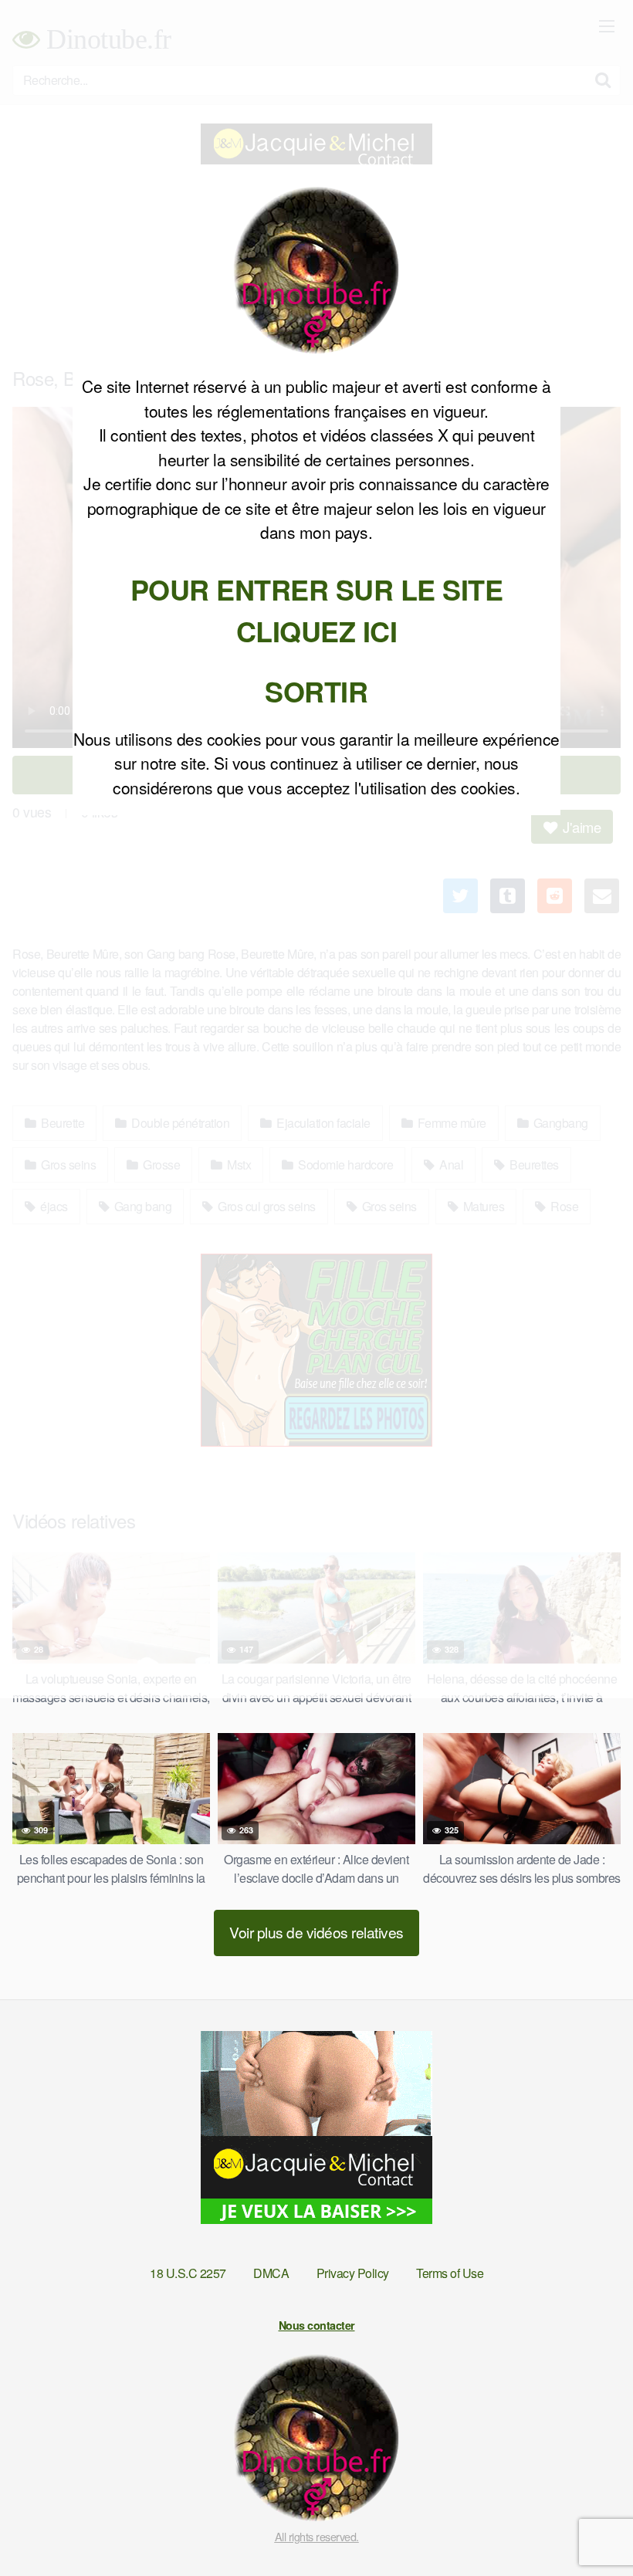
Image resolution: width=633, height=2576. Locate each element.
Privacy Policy (353, 2273)
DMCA (271, 2273)
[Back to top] (591, 2527)
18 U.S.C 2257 (188, 2273)
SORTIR (316, 691)
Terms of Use (450, 2273)
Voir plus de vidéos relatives (316, 1932)
